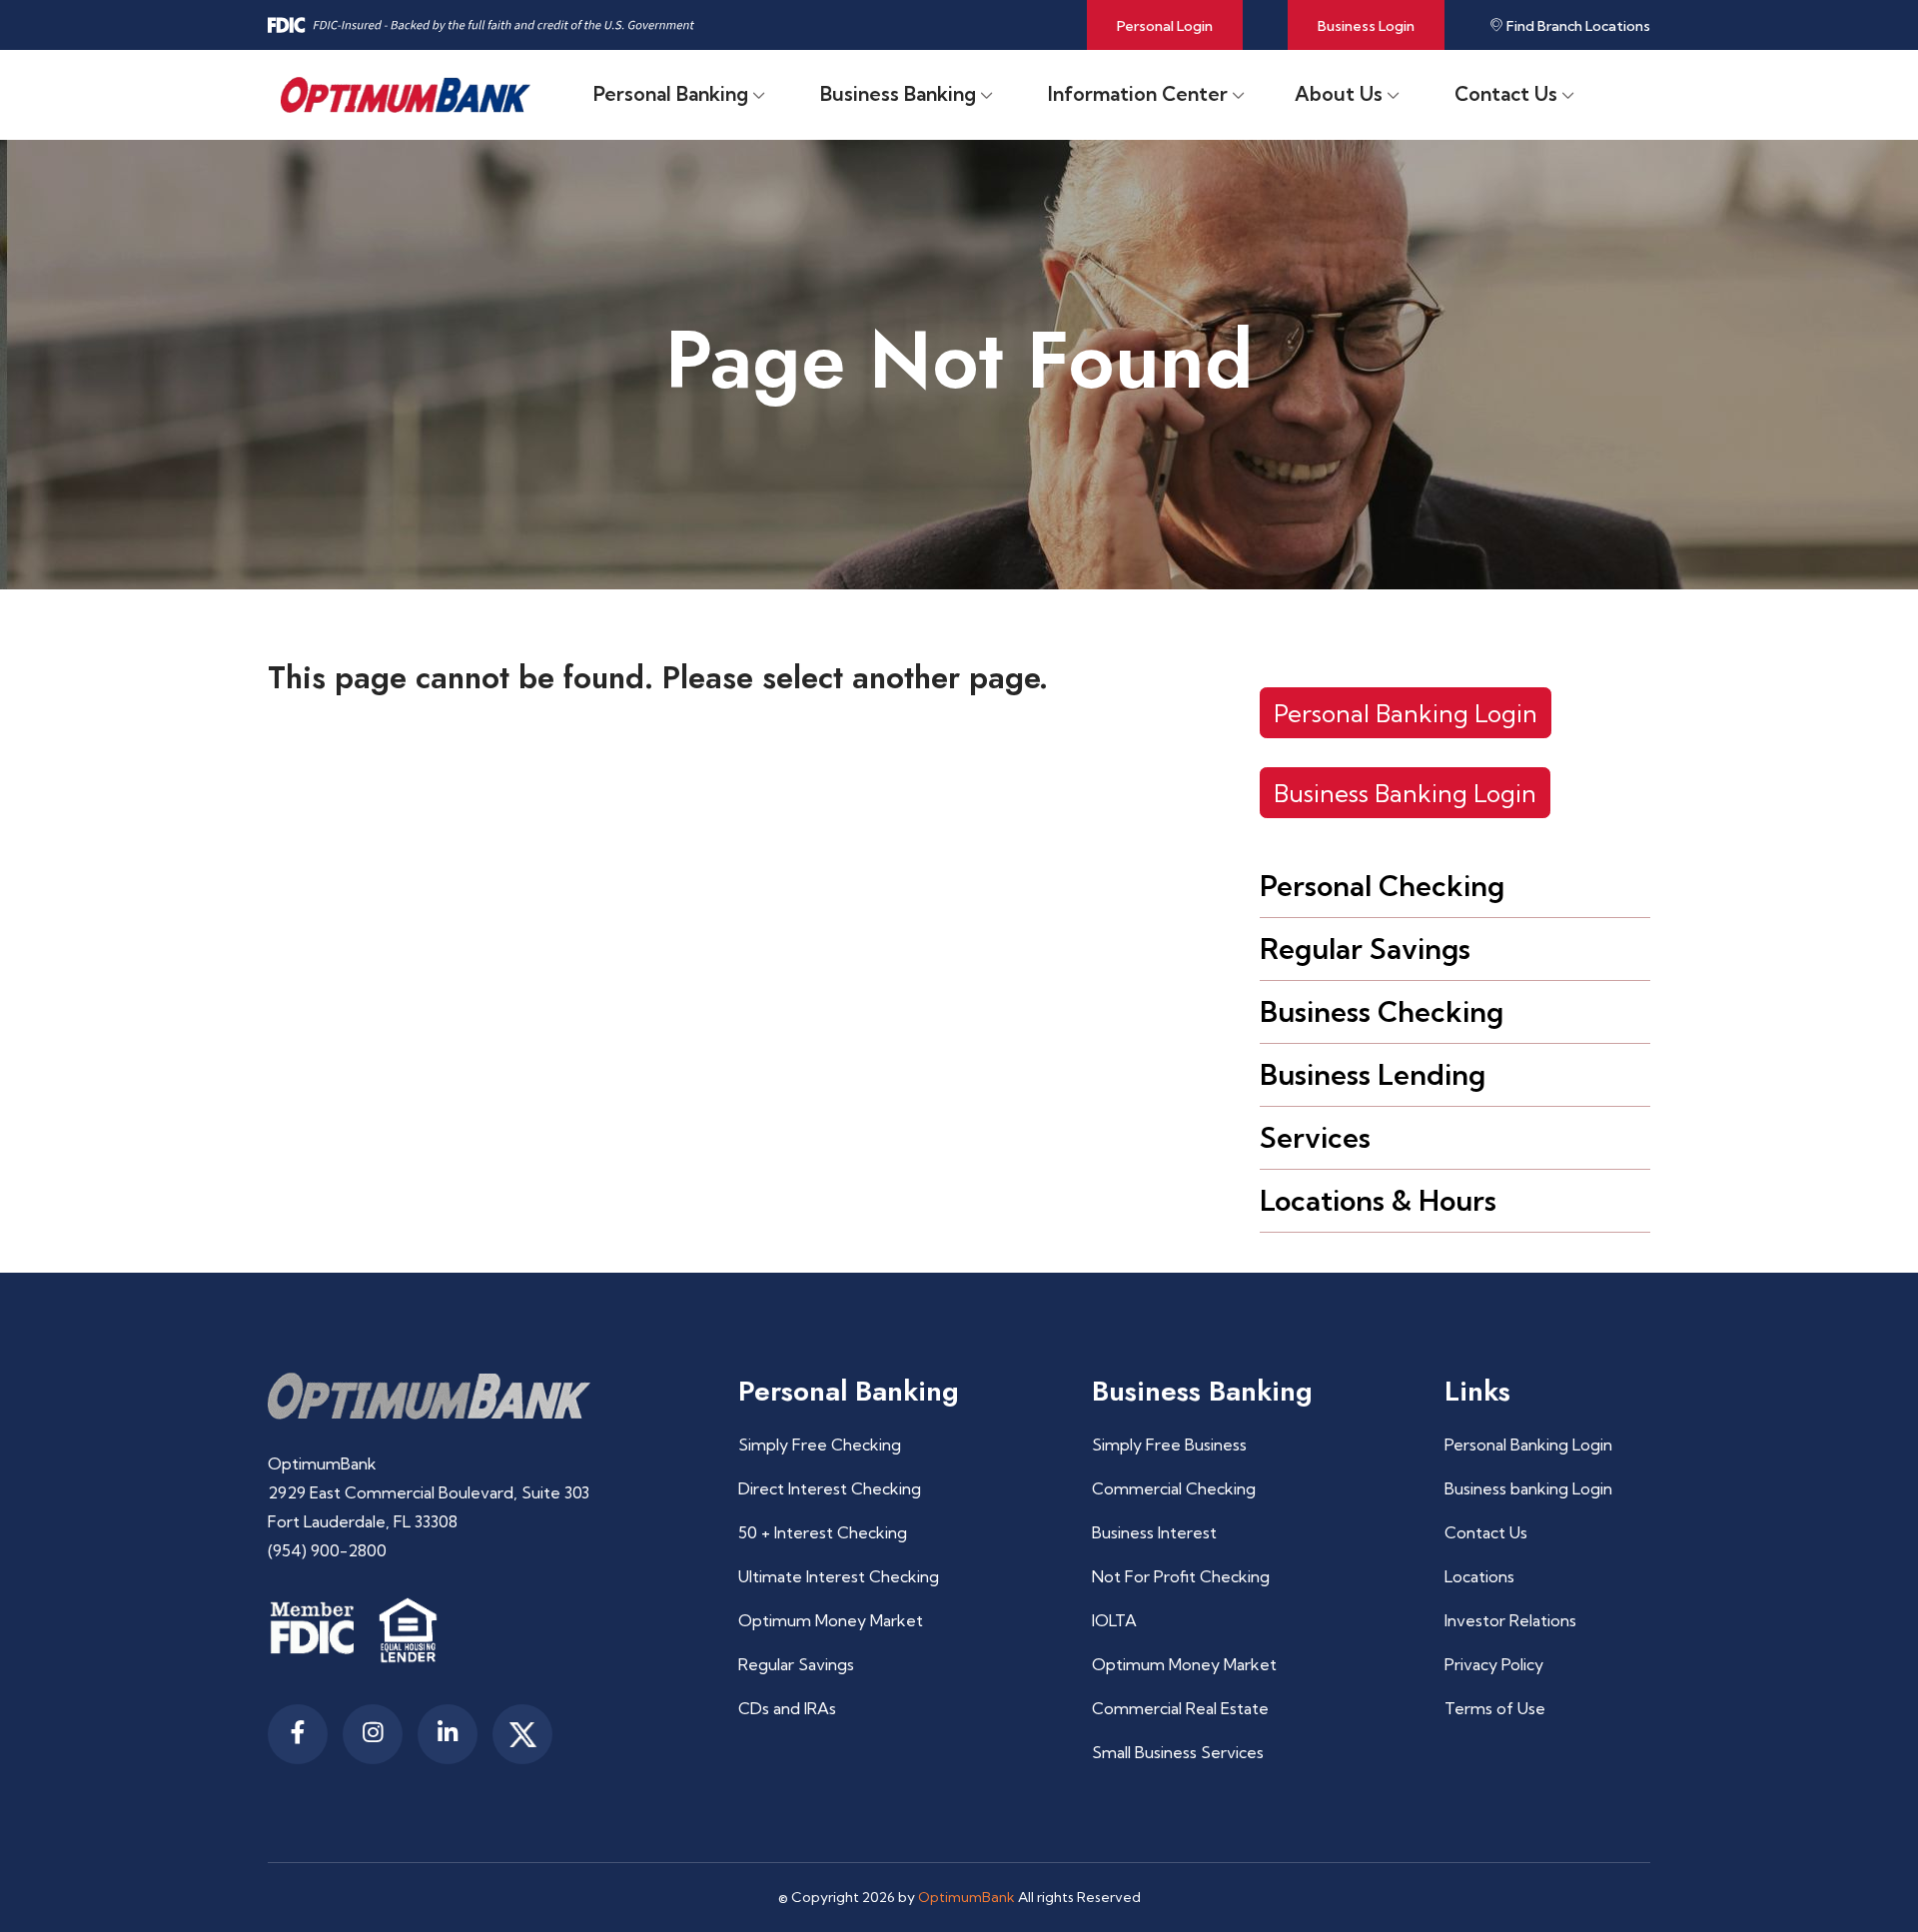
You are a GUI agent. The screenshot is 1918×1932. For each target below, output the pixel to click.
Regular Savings (1365, 949)
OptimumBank (966, 1897)
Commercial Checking (1174, 1488)
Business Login (1366, 26)
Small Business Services (1178, 1752)
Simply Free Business (1169, 1445)
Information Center (1138, 94)
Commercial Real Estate (1180, 1708)
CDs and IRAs (787, 1708)
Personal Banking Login (1406, 713)
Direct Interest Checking (830, 1488)
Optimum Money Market (831, 1620)
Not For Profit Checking (1181, 1576)
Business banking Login (1528, 1488)
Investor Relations (1510, 1620)
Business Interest (1154, 1532)
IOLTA (1114, 1620)
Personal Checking (1382, 886)
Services (1315, 1137)
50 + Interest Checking (823, 1532)
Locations (1479, 1576)
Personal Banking (671, 94)
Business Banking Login (1405, 793)
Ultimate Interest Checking (839, 1576)
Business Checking (1382, 1011)
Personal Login (1165, 26)
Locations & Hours (1378, 1200)
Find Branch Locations (1577, 26)
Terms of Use (1495, 1708)
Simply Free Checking (820, 1445)
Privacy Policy (1494, 1664)
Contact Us (1506, 94)
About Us (1339, 94)
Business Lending (1373, 1074)
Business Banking (898, 94)
